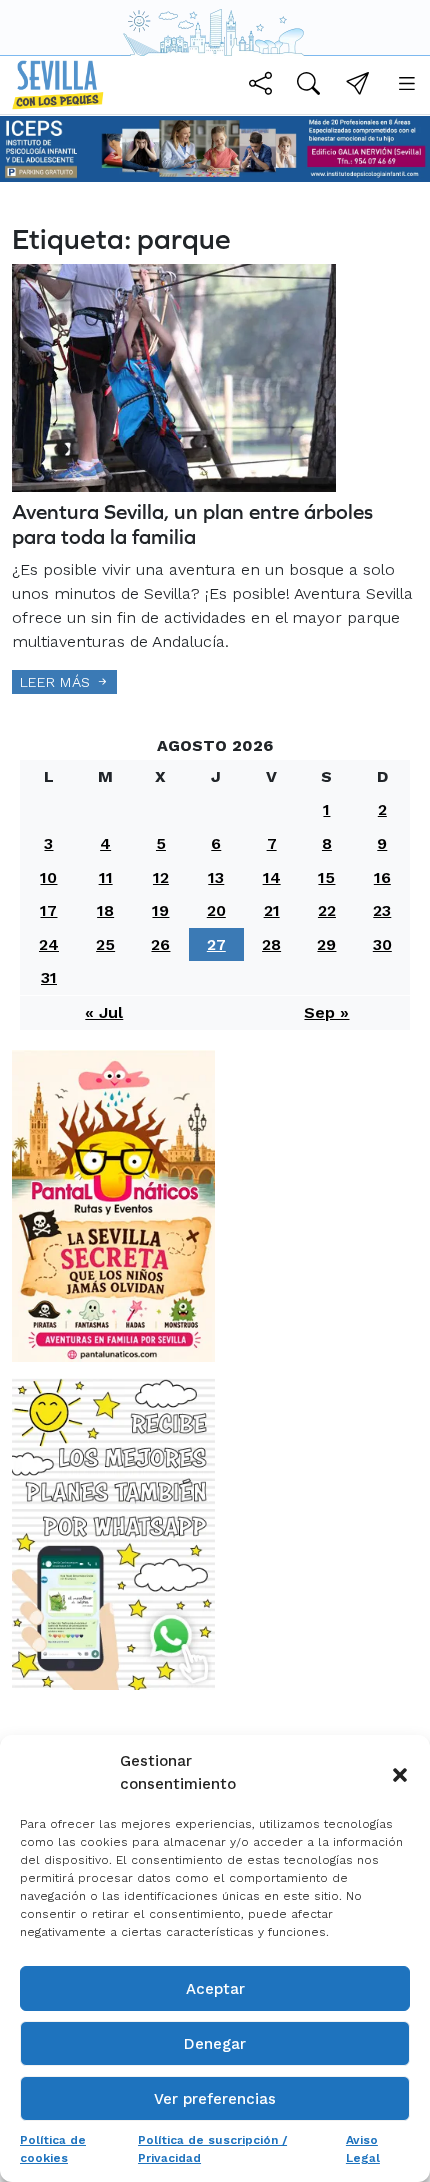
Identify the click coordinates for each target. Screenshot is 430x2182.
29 (326, 944)
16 (382, 877)
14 (272, 877)
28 (271, 944)
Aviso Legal (363, 2149)
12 (161, 877)
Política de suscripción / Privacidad (212, 2149)
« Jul (104, 1012)
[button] (400, 1773)
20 (216, 910)
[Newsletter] (357, 86)
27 (216, 944)
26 (160, 944)
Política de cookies (53, 2149)
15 (326, 877)
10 (48, 877)
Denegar (215, 2044)
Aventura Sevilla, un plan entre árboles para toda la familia (192, 524)
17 (48, 910)
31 (49, 977)
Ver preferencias (215, 2099)
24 (49, 944)
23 (382, 910)
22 (327, 910)
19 (160, 910)
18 (105, 910)
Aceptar (215, 1989)
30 (382, 944)
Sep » (326, 1012)
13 (216, 877)
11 (106, 877)
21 (272, 910)
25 (105, 944)
